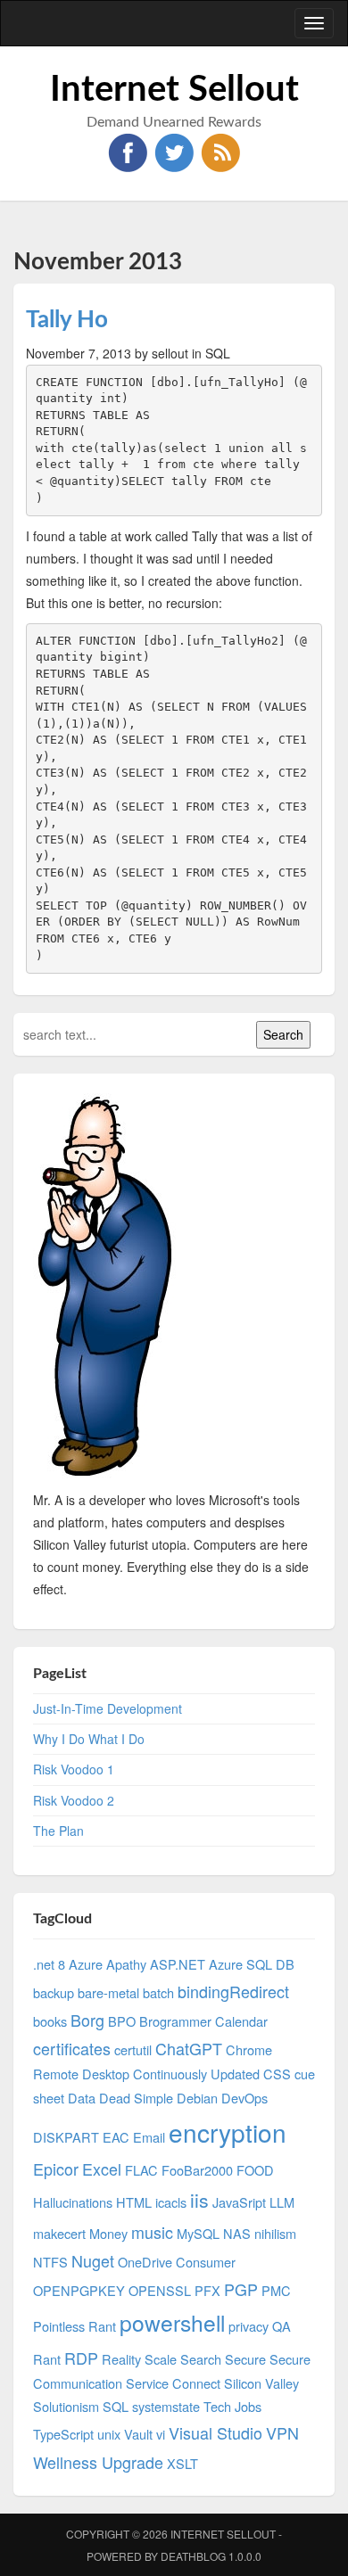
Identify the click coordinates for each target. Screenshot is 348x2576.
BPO (122, 2021)
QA (282, 2326)
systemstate (166, 2406)
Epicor (56, 2169)
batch (158, 1992)
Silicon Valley (261, 2383)
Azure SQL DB (252, 1964)
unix (109, 2434)
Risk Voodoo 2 (74, 1800)
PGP (241, 2289)
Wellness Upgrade (98, 2462)
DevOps (244, 2098)
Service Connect (173, 2383)
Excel (102, 2169)
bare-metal (108, 1992)
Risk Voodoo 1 (74, 1769)
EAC (116, 2137)
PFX (207, 2290)
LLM (282, 2202)
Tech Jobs (232, 2406)
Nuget (93, 2260)
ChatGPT (189, 2048)
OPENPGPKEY (79, 2290)
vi (161, 2434)
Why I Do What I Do (89, 1739)
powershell (172, 2322)
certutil (133, 2049)
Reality (121, 2359)
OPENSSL (160, 2290)
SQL (116, 2406)
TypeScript (63, 2434)
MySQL (198, 2233)
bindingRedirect (233, 1991)
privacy (249, 2326)
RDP (81, 2358)
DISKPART (66, 2137)
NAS (237, 2233)
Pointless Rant (75, 2326)
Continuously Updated (196, 2074)
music (152, 2232)
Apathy (126, 1964)
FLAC (141, 2170)
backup (54, 1992)
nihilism (275, 2233)
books (50, 2021)
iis (199, 2200)
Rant (47, 2359)
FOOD (255, 2170)
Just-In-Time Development (108, 1708)
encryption (228, 2132)
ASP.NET (178, 1964)
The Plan (58, 1831)
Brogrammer (175, 2021)
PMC (276, 2290)
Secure (245, 2359)
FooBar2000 (197, 2170)
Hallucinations (73, 2202)
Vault (138, 2434)
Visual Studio (215, 2432)
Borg (87, 2020)
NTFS (50, 2262)
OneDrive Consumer (177, 2262)
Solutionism (66, 2406)
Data (82, 2098)
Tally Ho (67, 320)
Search (201, 2359)
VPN (282, 2432)
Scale (161, 2359)
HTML (134, 2202)
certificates (72, 2048)
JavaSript (239, 2202)
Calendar (241, 2021)
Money (108, 2233)
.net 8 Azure (68, 1964)
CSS (277, 2074)
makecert (59, 2233)
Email (149, 2137)
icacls (171, 2202)
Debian (197, 2098)
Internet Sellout (174, 90)
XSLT (182, 2463)
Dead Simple (136, 2098)
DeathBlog (193, 2556)
